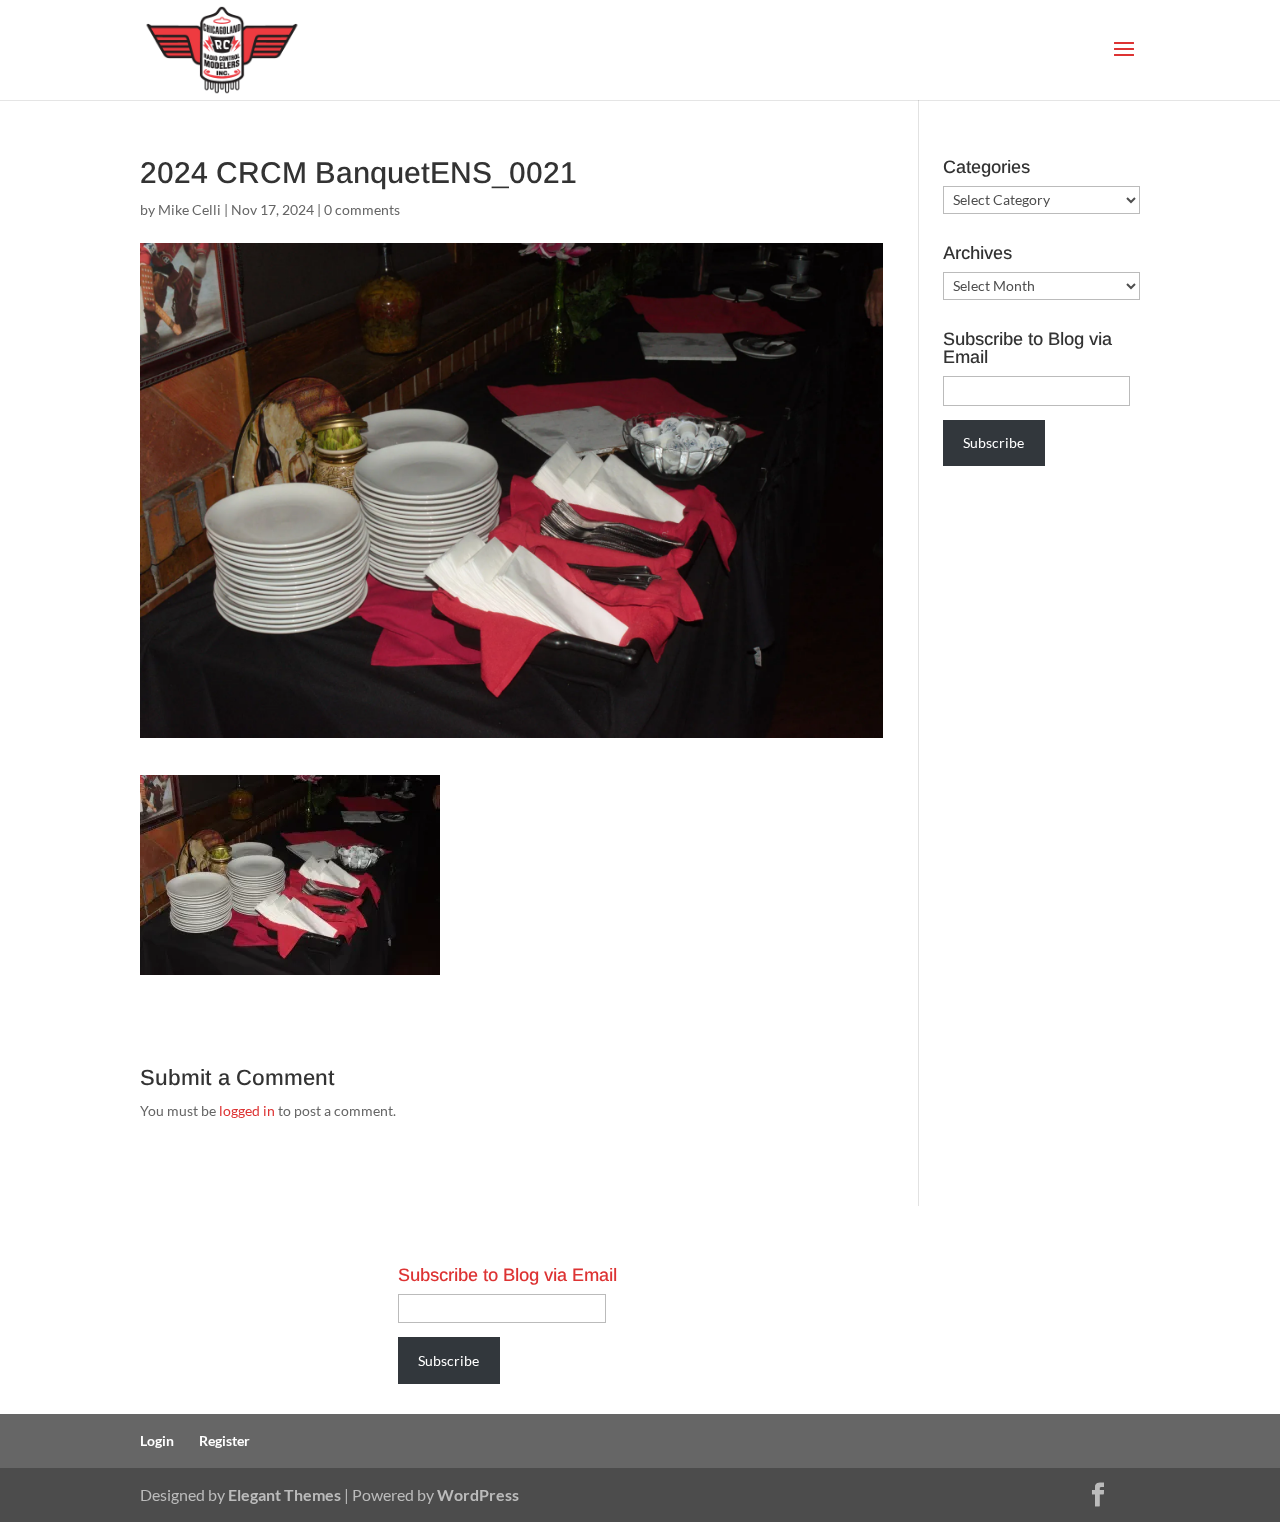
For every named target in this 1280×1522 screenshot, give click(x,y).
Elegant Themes (284, 1494)
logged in (247, 1110)
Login (157, 1440)
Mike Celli (189, 209)
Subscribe (993, 442)
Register (224, 1440)
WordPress (478, 1494)
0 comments (362, 209)
